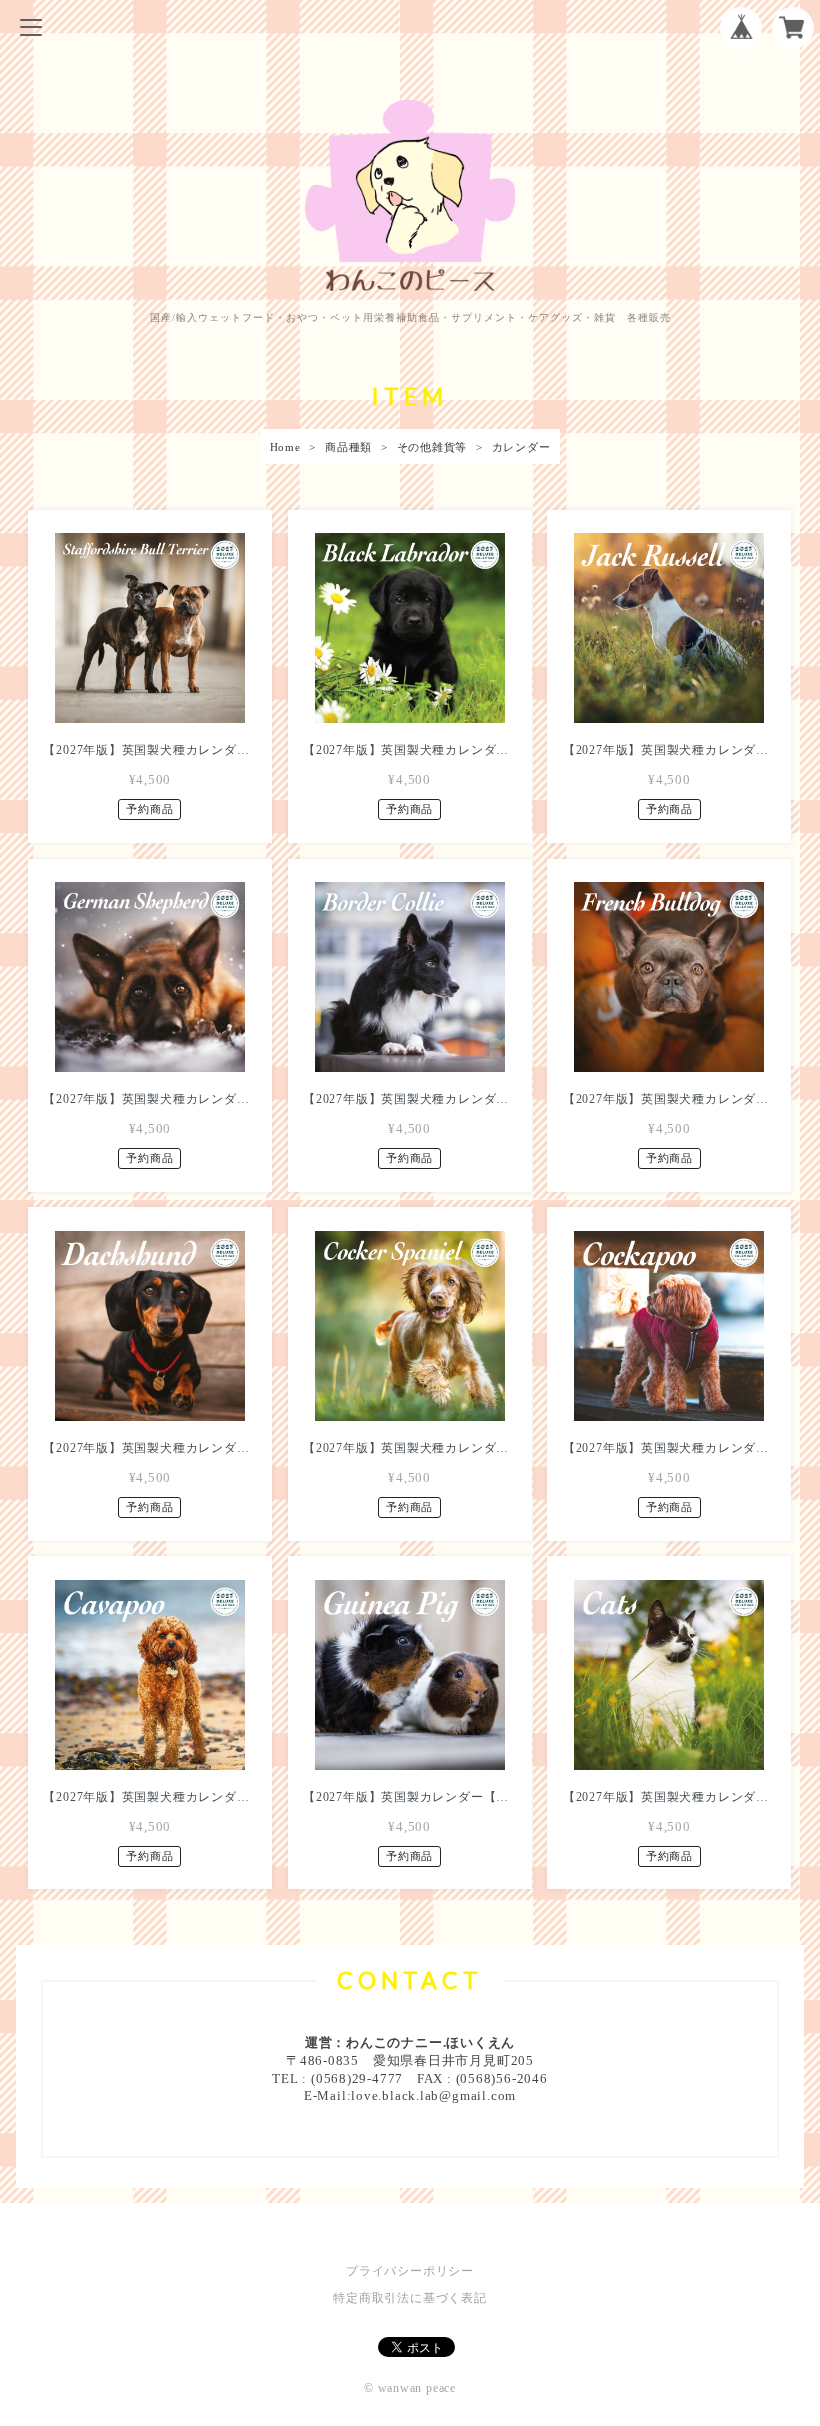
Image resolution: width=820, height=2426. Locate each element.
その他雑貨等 (432, 447)
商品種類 (348, 447)
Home (285, 447)
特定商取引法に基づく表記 (409, 2298)
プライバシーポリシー (410, 2271)
